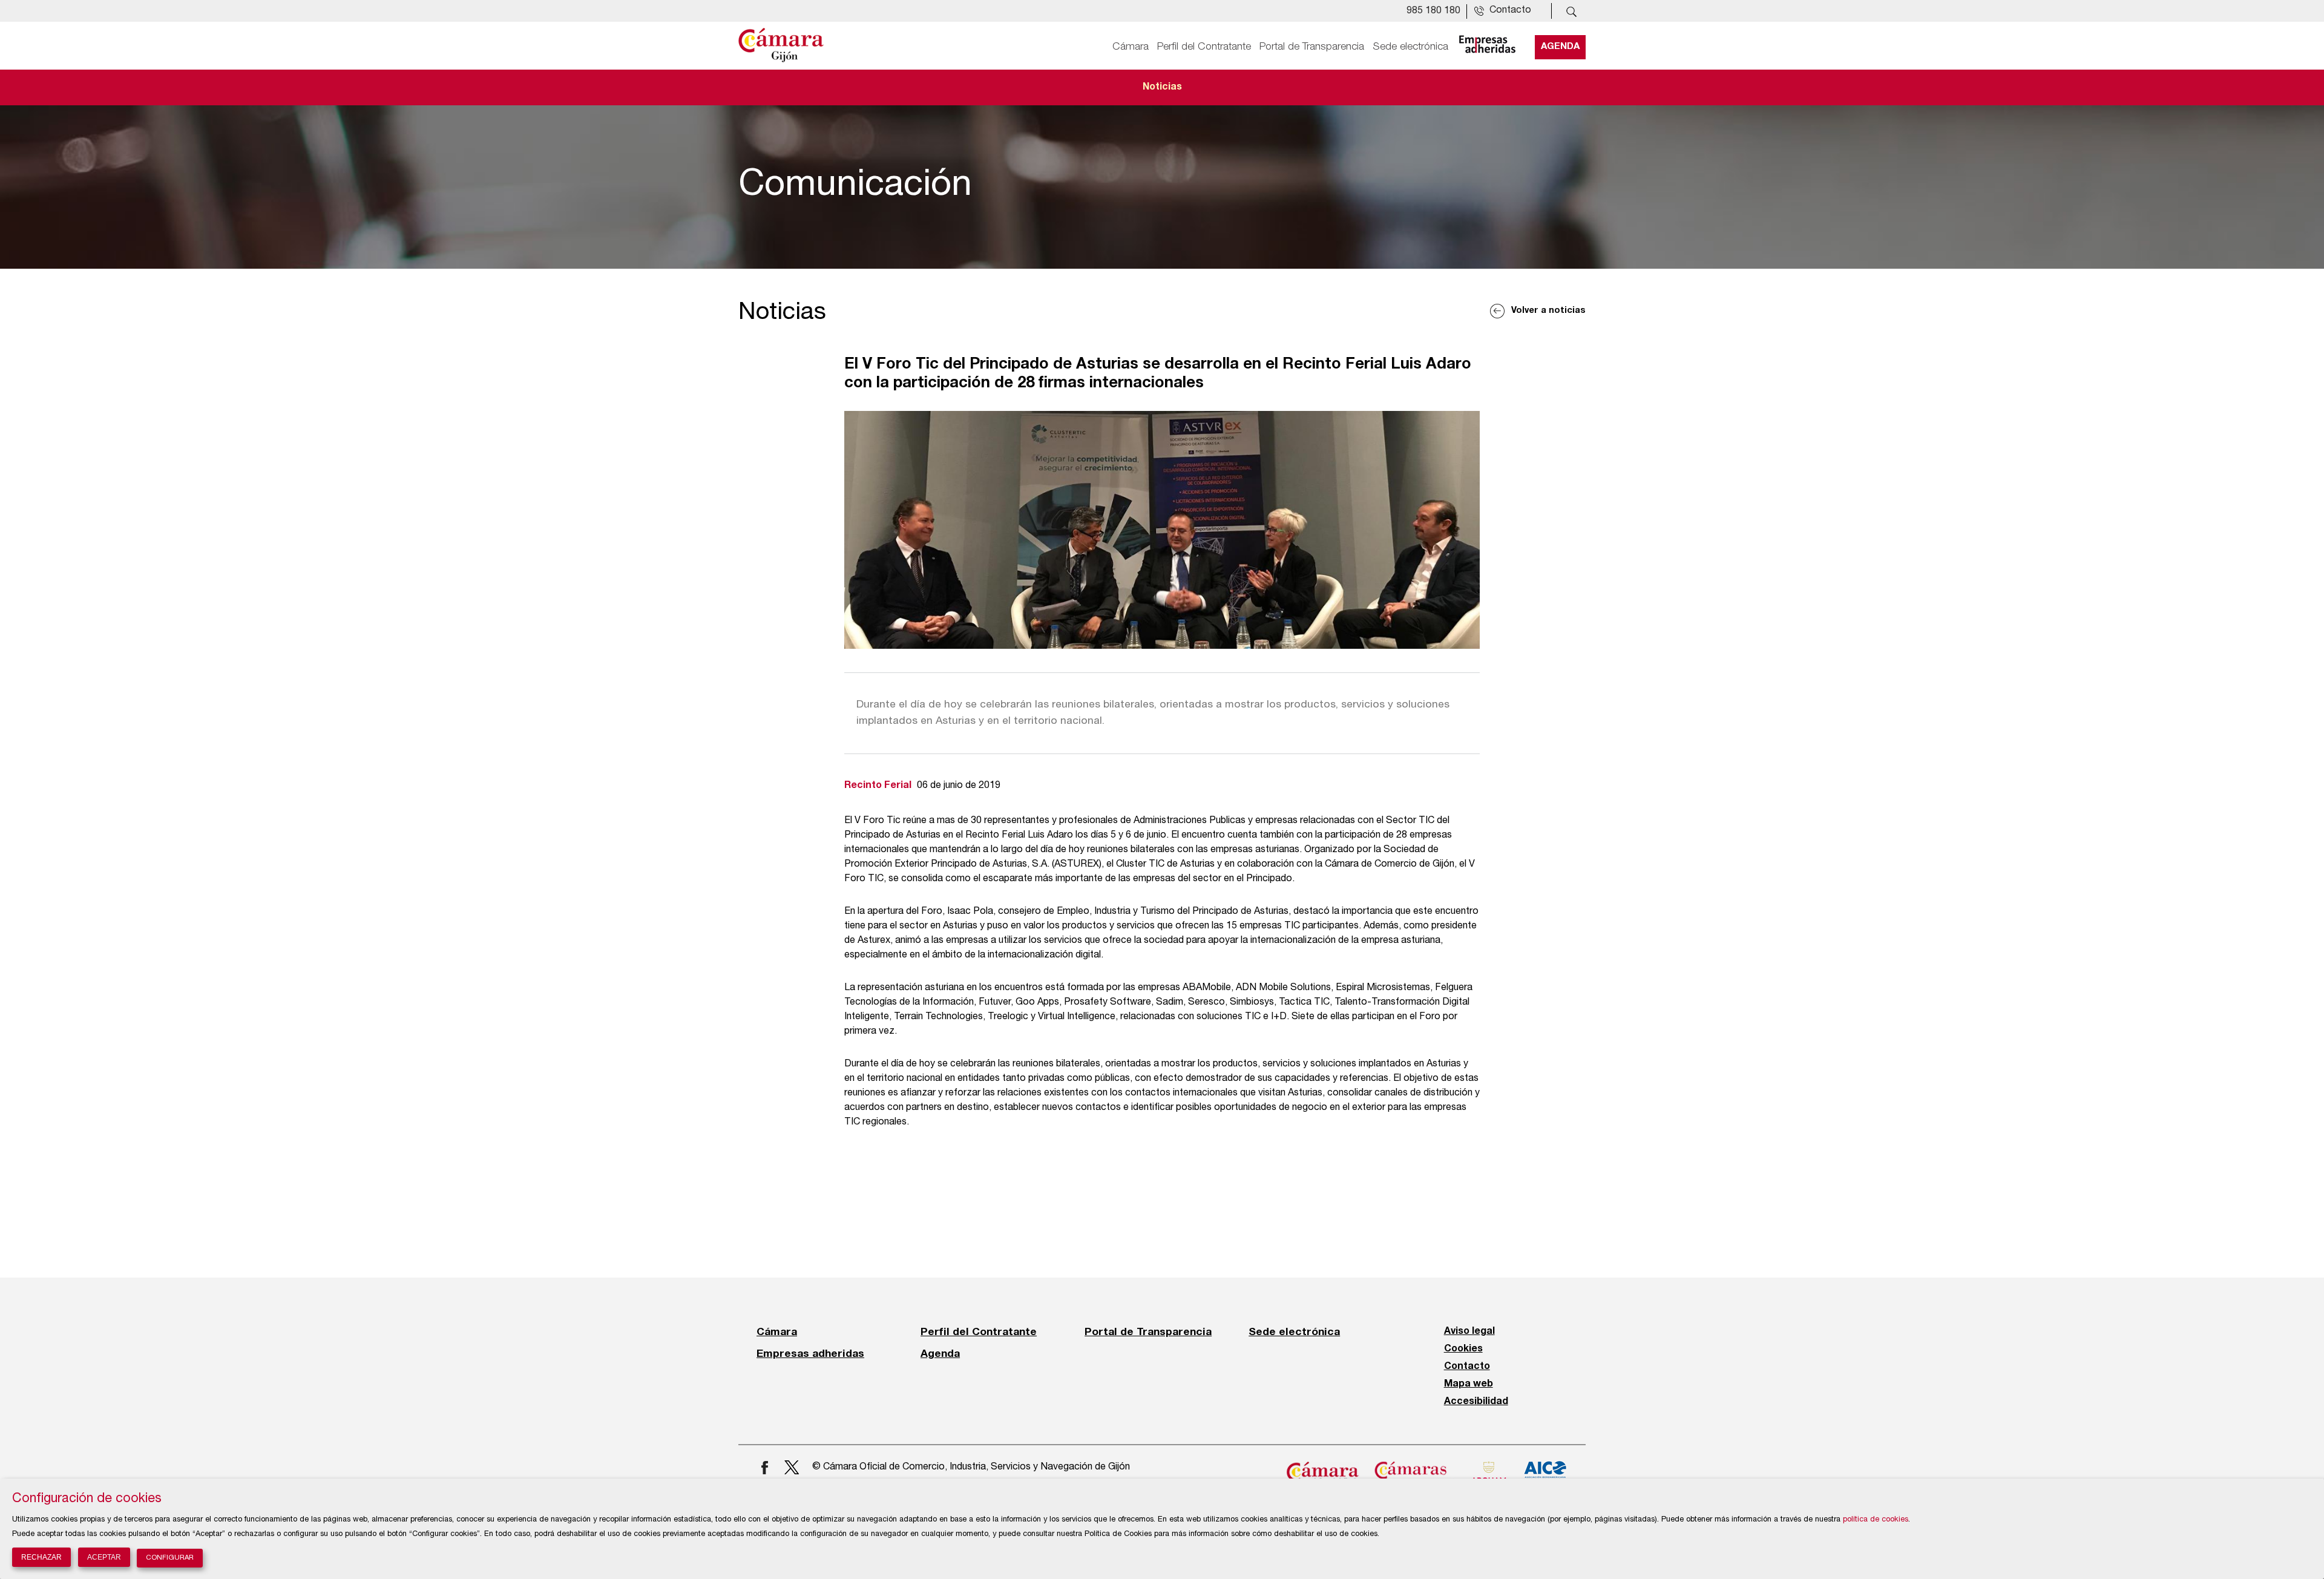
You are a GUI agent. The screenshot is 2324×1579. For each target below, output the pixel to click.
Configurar (170, 1558)
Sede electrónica (1410, 47)
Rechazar (41, 1557)
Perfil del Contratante (1204, 47)
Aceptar (104, 1557)
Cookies (1463, 1349)
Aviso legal (1469, 1331)
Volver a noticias (1548, 311)
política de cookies (1876, 1520)
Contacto (1467, 1367)
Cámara (1131, 47)
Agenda (1560, 47)
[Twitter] (793, 1467)
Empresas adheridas (810, 1353)
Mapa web (1469, 1384)
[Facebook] (765, 1467)
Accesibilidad (1476, 1402)
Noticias (1162, 87)
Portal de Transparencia (1312, 47)
